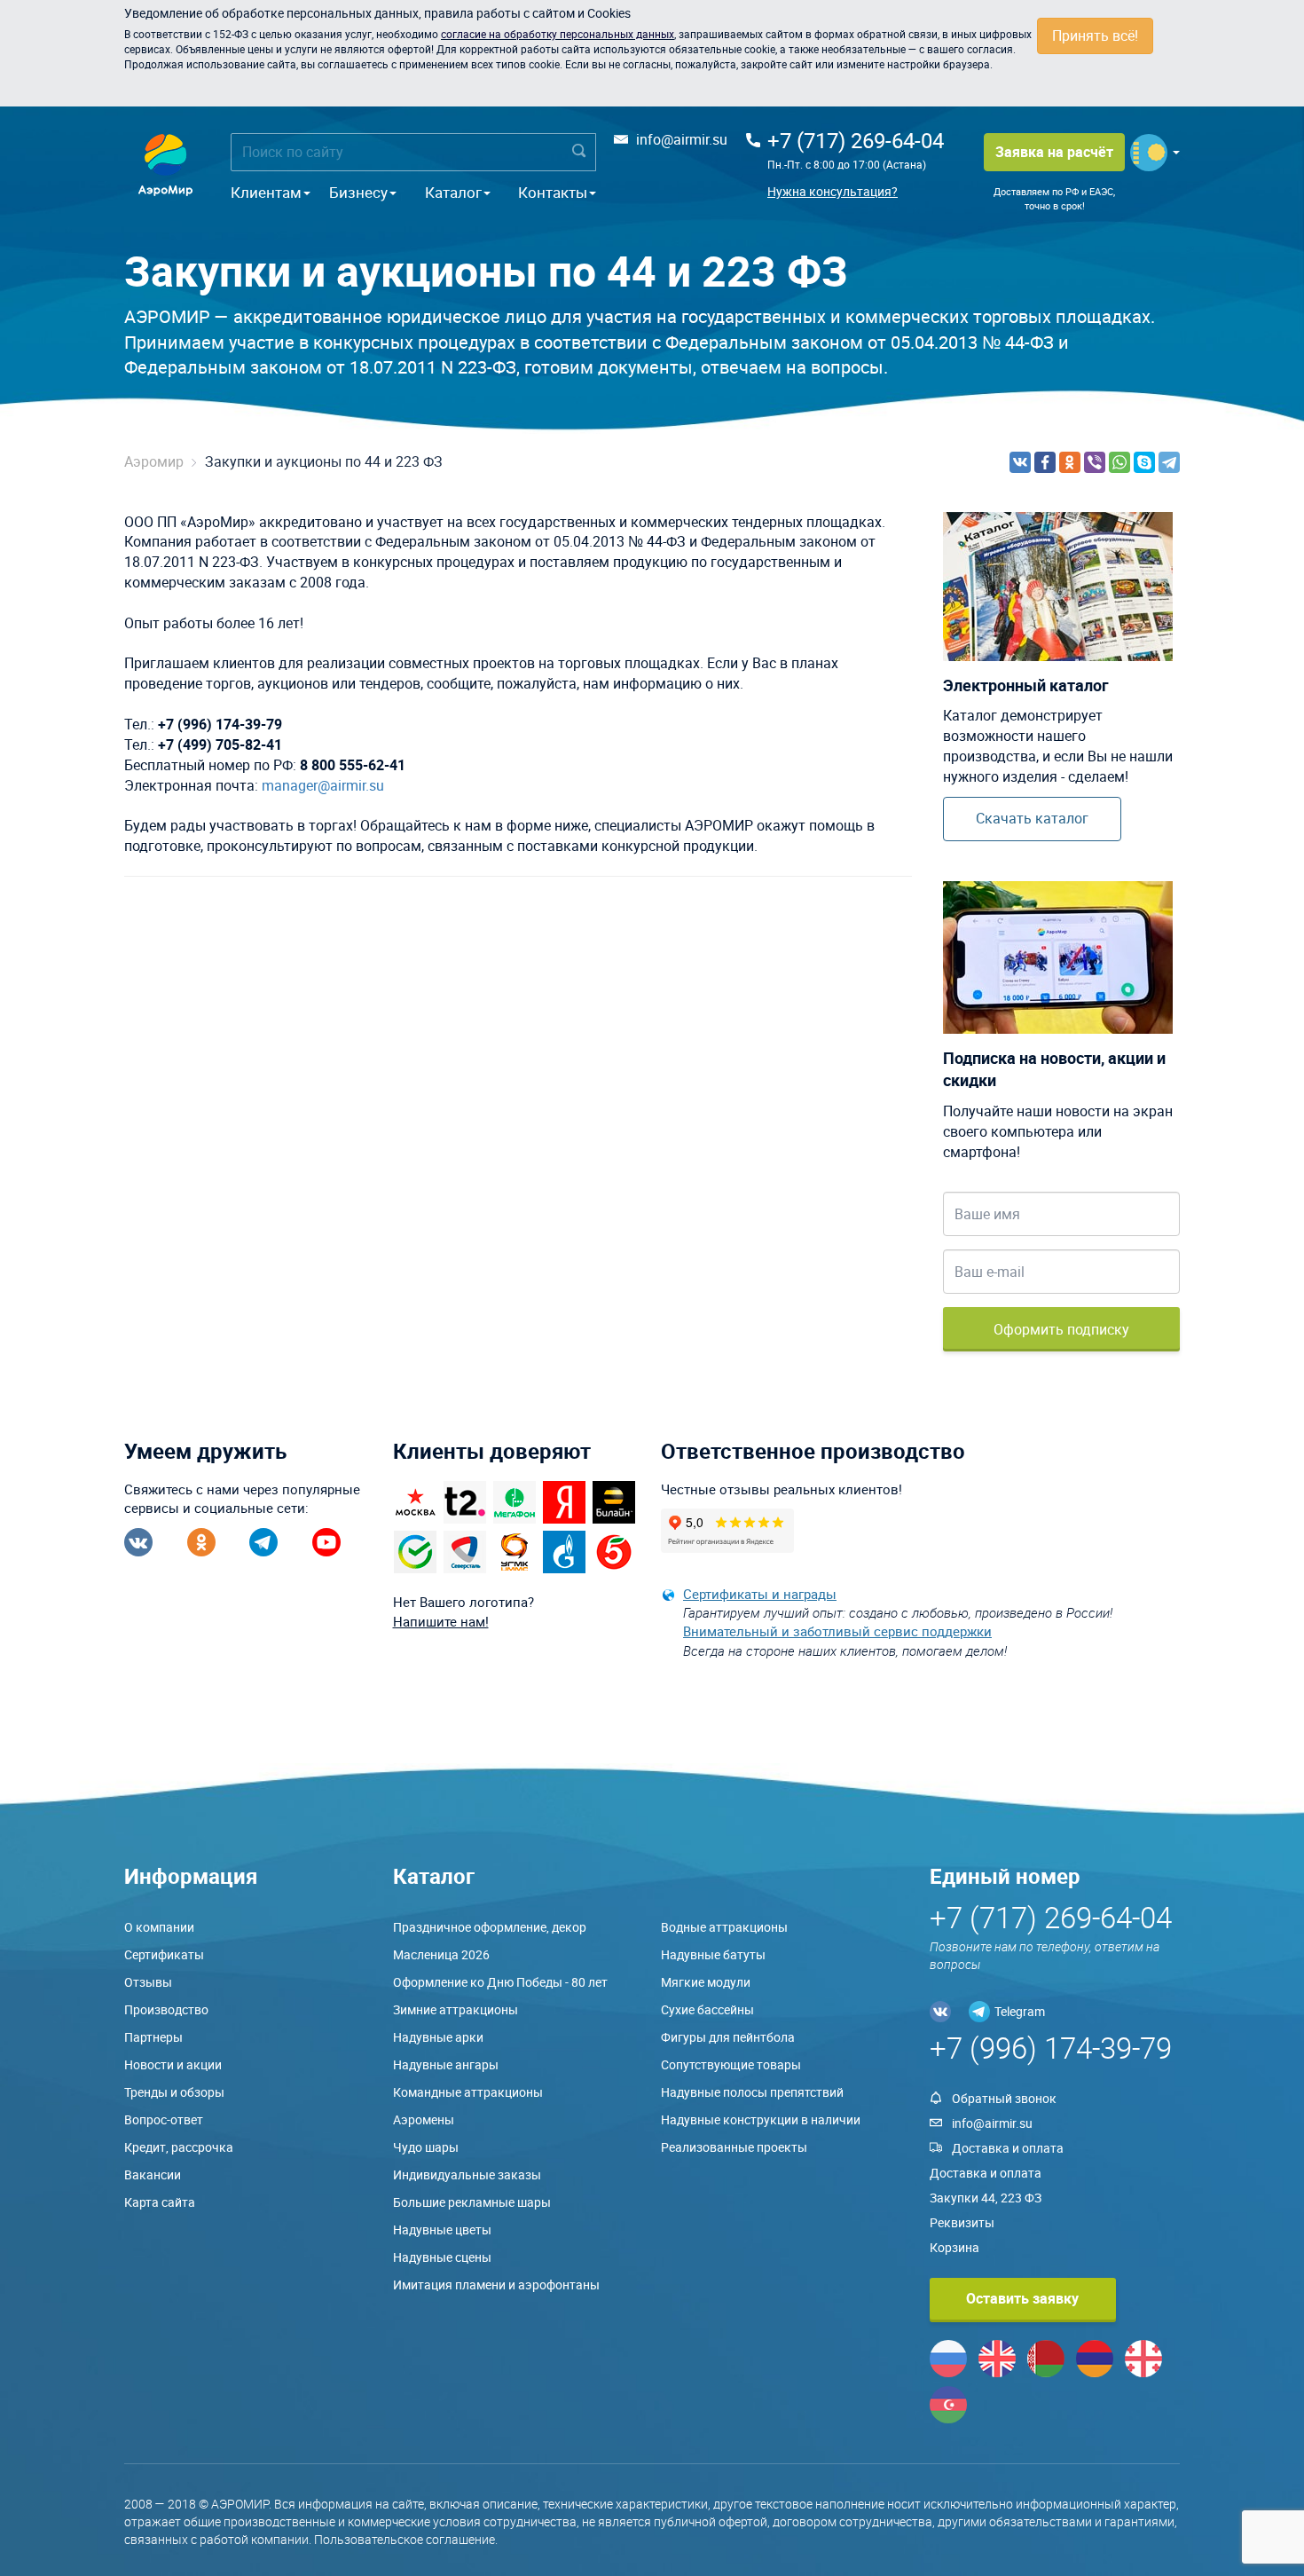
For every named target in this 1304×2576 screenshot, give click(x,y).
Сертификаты (164, 1954)
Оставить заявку (1022, 2298)
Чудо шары (426, 2147)
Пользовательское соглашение (405, 2539)
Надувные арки (438, 2037)
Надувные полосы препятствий (752, 2092)
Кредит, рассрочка (179, 2147)
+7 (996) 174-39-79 (1051, 2048)
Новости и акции (173, 2064)
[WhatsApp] (1119, 462)
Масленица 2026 (441, 1954)
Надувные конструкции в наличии (761, 2119)
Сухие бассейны (707, 2009)
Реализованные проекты (734, 2147)
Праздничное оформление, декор (490, 1927)
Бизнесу (358, 192)
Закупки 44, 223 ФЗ (986, 2198)
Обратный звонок (1004, 2098)
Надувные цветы (442, 2229)
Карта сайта (160, 2202)
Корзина (954, 2247)
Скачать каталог (1032, 818)
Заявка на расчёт (1054, 152)
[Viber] (1095, 462)
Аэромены (424, 2119)
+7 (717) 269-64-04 (856, 140)
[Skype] (1144, 462)
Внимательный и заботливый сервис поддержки (837, 1631)
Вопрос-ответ (164, 2119)
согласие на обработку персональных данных (558, 34)
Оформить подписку (1061, 1329)
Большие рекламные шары (472, 2202)
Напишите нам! (441, 1621)
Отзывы (148, 1982)
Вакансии (153, 2174)
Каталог (453, 192)
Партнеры (153, 2037)
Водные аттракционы (724, 1927)
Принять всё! (1095, 35)
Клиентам (266, 192)
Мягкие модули (706, 1982)
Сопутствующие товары (731, 2064)
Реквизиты (962, 2222)
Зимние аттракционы (456, 2009)
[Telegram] (1169, 462)
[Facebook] (1045, 462)
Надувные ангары (446, 2064)
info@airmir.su (682, 139)
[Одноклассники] (1070, 462)
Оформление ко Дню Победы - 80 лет (500, 1982)
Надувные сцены (442, 2257)
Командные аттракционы (468, 2092)
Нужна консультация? (833, 191)
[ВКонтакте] (1020, 462)
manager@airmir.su (323, 785)
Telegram (1020, 2011)
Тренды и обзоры (174, 2092)
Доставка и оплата (1008, 2148)
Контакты (553, 192)
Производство (166, 2009)
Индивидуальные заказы (467, 2174)
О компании (159, 1927)
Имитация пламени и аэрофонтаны (496, 2285)
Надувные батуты (713, 1954)
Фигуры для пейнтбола (728, 2037)
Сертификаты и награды (760, 1594)
